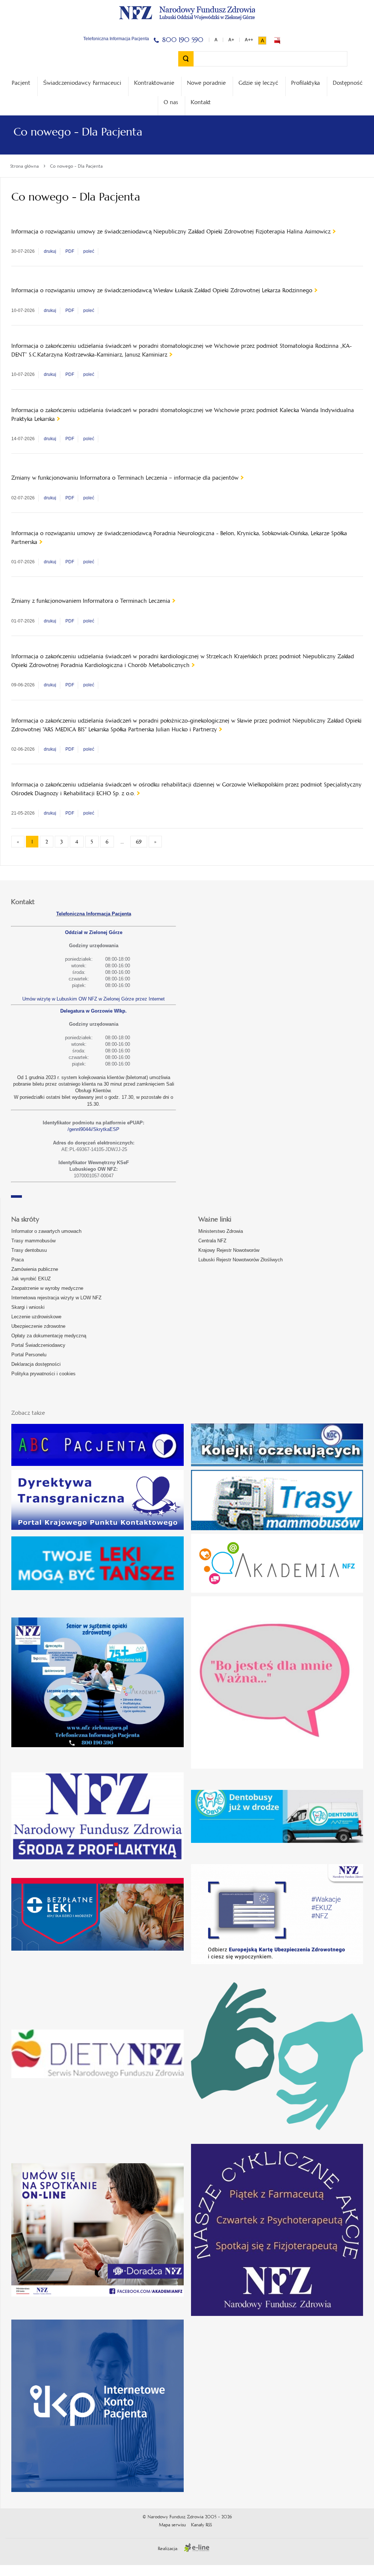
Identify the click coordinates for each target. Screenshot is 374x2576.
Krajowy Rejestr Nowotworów (229, 1250)
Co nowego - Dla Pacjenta (76, 166)
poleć (89, 251)
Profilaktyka (306, 83)
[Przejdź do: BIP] (277, 41)
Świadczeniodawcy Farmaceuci (82, 83)
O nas (171, 102)
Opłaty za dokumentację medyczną (49, 1336)
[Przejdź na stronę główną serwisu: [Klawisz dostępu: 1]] (187, 12)
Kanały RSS (201, 2525)
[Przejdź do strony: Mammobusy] (277, 1500)
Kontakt (201, 102)
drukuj (50, 251)
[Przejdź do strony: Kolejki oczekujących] (277, 1445)
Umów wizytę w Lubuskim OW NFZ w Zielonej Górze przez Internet (93, 999)
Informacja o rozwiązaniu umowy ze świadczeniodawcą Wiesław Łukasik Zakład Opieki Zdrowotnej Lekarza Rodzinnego (162, 290)
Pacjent (21, 83)
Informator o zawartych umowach (46, 1231)
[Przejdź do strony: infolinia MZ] (98, 1563)
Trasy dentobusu (29, 1250)
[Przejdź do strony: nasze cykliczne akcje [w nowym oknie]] (277, 2230)
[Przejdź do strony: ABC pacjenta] (98, 1445)
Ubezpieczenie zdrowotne (38, 1326)
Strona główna (24, 166)
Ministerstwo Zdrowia (221, 1231)
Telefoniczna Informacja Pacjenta (94, 914)
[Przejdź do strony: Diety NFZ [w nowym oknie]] (98, 2054)
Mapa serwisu (172, 2525)
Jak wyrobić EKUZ (31, 1279)
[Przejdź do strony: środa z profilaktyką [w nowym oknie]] (98, 1817)
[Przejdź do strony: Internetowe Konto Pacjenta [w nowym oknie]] (98, 2406)
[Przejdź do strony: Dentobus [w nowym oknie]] (277, 1817)
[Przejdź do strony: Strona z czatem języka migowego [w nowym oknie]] (277, 2054)
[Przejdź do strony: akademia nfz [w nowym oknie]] (277, 1563)
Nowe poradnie (206, 83)
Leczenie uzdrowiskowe (36, 1317)
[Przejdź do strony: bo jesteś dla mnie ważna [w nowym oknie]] (277, 1683)
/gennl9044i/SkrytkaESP (93, 1129)
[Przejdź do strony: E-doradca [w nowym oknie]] (98, 2230)
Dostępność (348, 83)
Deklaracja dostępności (36, 1364)
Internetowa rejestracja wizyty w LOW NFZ (56, 1298)
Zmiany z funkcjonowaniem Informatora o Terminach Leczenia (91, 601)
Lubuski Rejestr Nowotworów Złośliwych (241, 1260)
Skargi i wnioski (28, 1307)
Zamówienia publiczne (35, 1269)
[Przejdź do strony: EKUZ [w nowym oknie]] (277, 1914)
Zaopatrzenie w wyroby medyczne (47, 1288)
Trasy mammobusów (33, 1241)
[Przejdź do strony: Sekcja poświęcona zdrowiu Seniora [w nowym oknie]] (98, 1682)
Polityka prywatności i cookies (43, 1374)
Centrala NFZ (212, 1241)
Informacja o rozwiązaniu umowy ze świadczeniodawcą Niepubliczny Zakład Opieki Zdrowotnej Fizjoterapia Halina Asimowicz (171, 231)
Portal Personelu (29, 1355)
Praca (18, 1260)
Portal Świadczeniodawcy (38, 1345)
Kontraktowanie (154, 83)
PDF (70, 251)
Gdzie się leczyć (258, 83)
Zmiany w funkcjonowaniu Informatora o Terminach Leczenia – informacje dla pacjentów (125, 478)
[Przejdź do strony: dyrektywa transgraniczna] (98, 1500)
